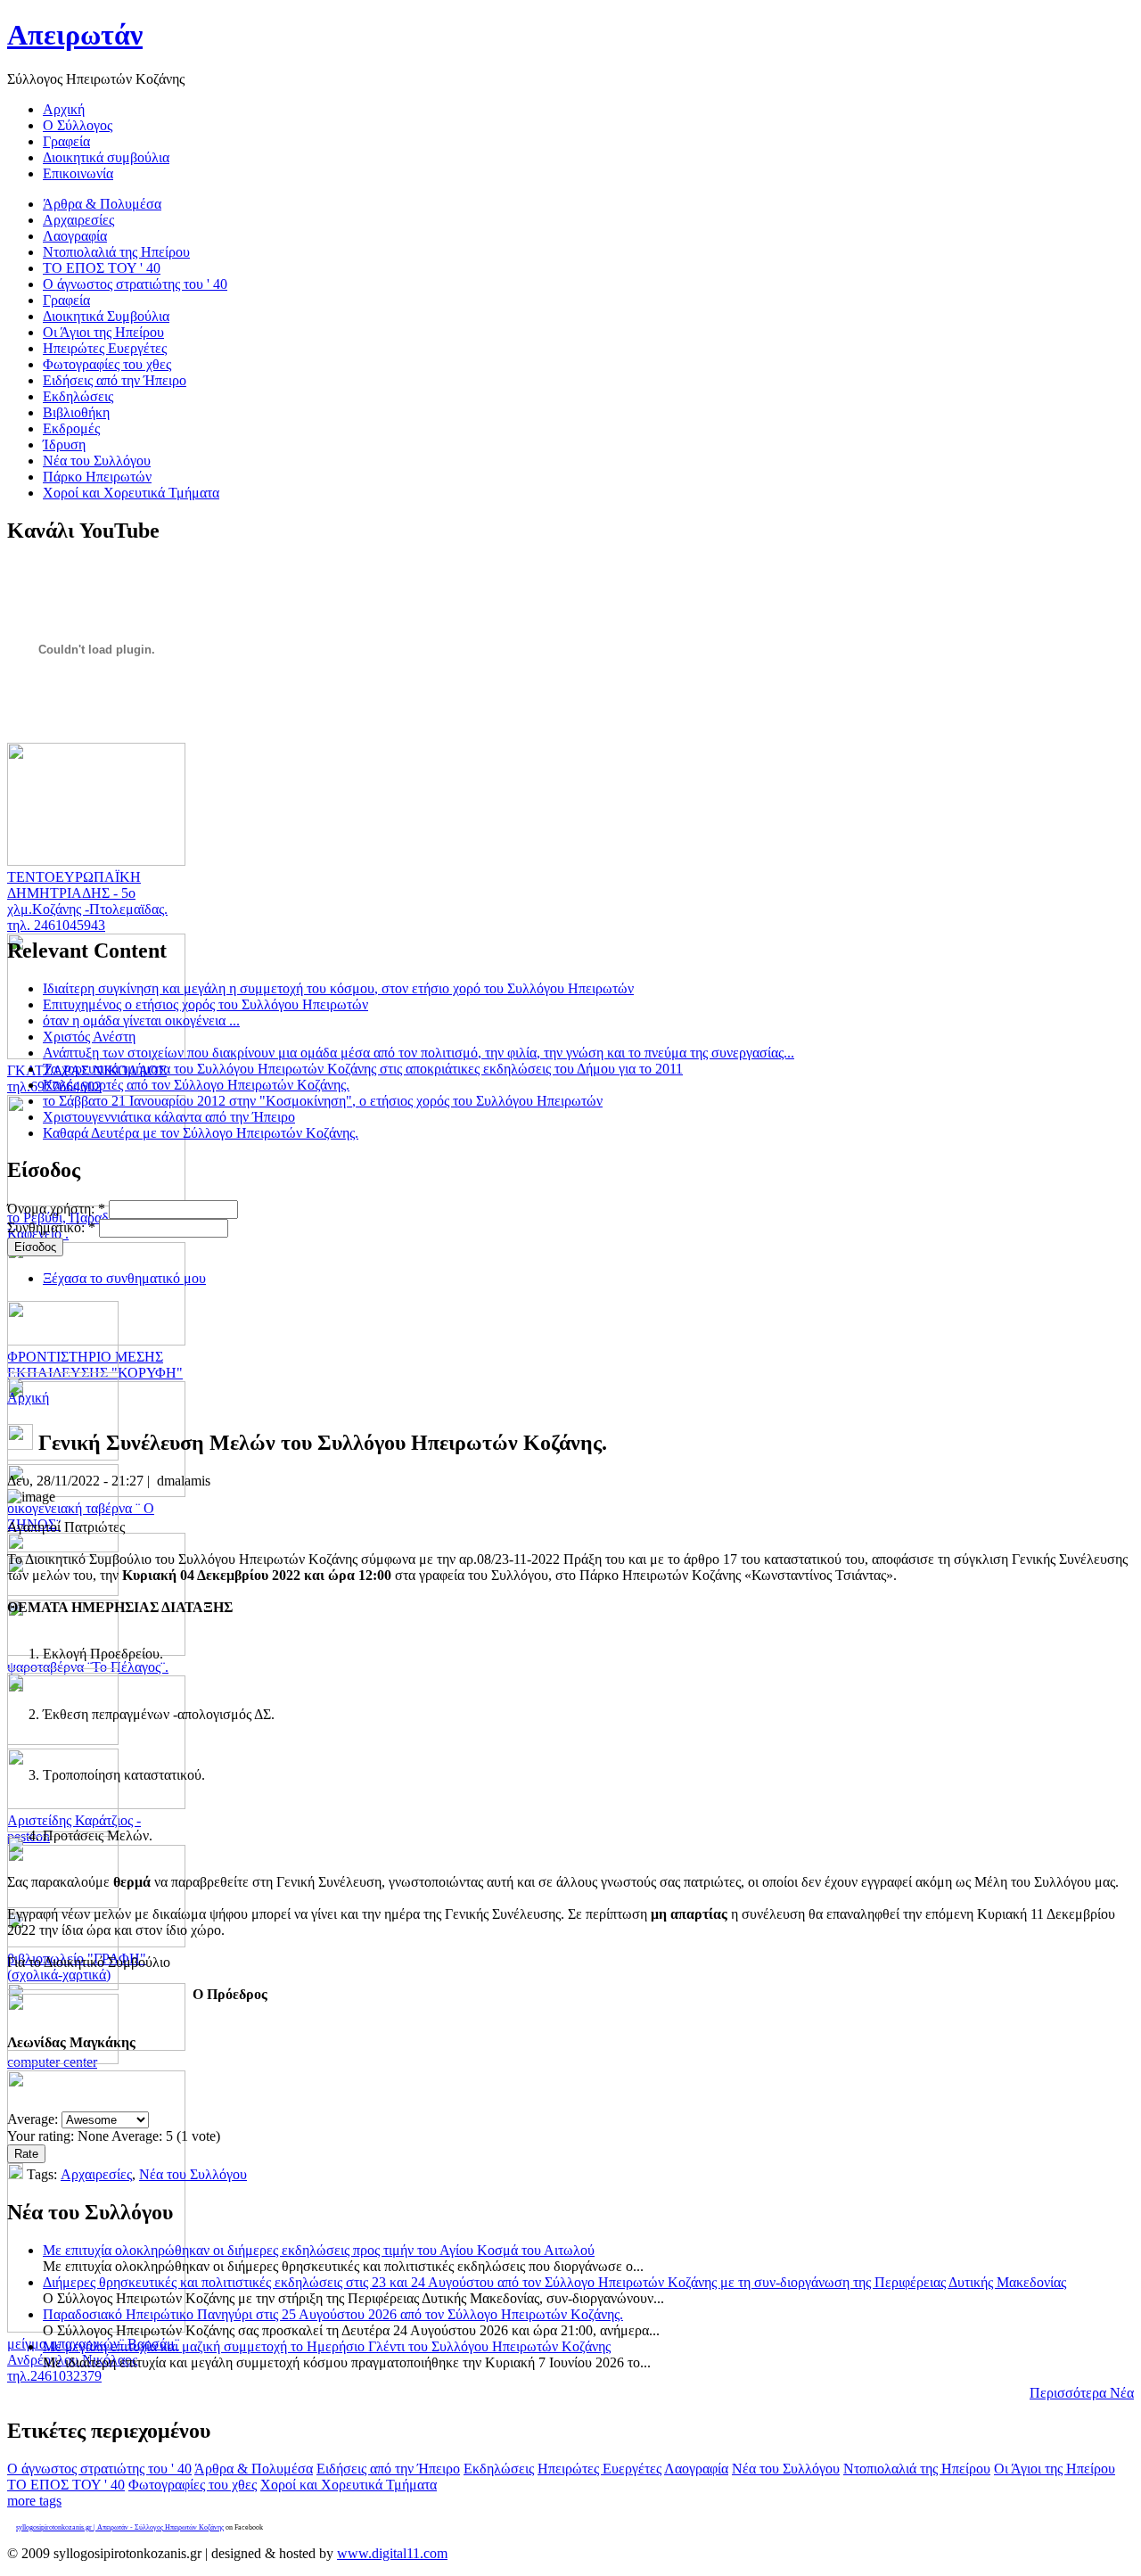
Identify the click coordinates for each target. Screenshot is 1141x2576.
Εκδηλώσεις (499, 2469)
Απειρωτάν (75, 35)
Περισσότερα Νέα (1082, 2393)
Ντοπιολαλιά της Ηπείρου (917, 2469)
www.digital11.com (392, 2553)
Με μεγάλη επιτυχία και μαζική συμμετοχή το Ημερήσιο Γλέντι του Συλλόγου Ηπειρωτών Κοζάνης (327, 2346)
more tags (34, 2501)
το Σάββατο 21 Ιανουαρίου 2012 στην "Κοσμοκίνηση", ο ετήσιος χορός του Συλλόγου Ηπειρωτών (323, 1101)
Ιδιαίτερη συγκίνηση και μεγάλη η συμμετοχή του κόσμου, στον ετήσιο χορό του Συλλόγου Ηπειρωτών (338, 988)
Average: (34, 2119)
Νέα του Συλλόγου (193, 2174)
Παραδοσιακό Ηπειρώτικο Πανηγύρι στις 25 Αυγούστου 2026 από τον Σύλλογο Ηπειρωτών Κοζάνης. (333, 2314)
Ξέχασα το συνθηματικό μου (124, 1278)
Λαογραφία (696, 2469)
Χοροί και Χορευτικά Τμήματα (349, 2485)
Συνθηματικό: (51, 1227)
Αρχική (28, 1398)
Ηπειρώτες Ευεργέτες (599, 2469)
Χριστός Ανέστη (89, 1037)
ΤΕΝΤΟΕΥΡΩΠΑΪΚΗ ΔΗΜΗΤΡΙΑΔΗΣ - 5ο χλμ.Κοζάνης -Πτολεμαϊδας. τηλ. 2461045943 (87, 901)
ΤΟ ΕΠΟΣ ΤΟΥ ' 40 (66, 2485)
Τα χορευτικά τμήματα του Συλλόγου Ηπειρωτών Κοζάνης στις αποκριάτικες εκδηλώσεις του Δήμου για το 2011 (363, 1069)
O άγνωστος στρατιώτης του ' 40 (99, 2469)
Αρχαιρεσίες (96, 2174)
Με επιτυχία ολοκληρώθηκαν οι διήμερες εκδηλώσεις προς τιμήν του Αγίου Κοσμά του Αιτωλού (319, 2250)
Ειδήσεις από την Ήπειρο (388, 2469)
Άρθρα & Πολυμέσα (254, 2469)
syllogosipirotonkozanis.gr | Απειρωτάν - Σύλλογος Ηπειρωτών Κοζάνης (120, 2527)
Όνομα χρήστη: (56, 1209)
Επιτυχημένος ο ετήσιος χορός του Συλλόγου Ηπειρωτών (205, 1004)
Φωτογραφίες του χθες (193, 2485)
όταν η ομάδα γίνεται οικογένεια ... (141, 1021)
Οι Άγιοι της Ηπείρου (1055, 2469)
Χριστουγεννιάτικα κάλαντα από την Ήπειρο (169, 1117)
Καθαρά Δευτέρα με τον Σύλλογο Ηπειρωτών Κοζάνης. (201, 1133)
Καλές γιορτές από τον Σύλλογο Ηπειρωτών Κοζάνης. (196, 1085)
